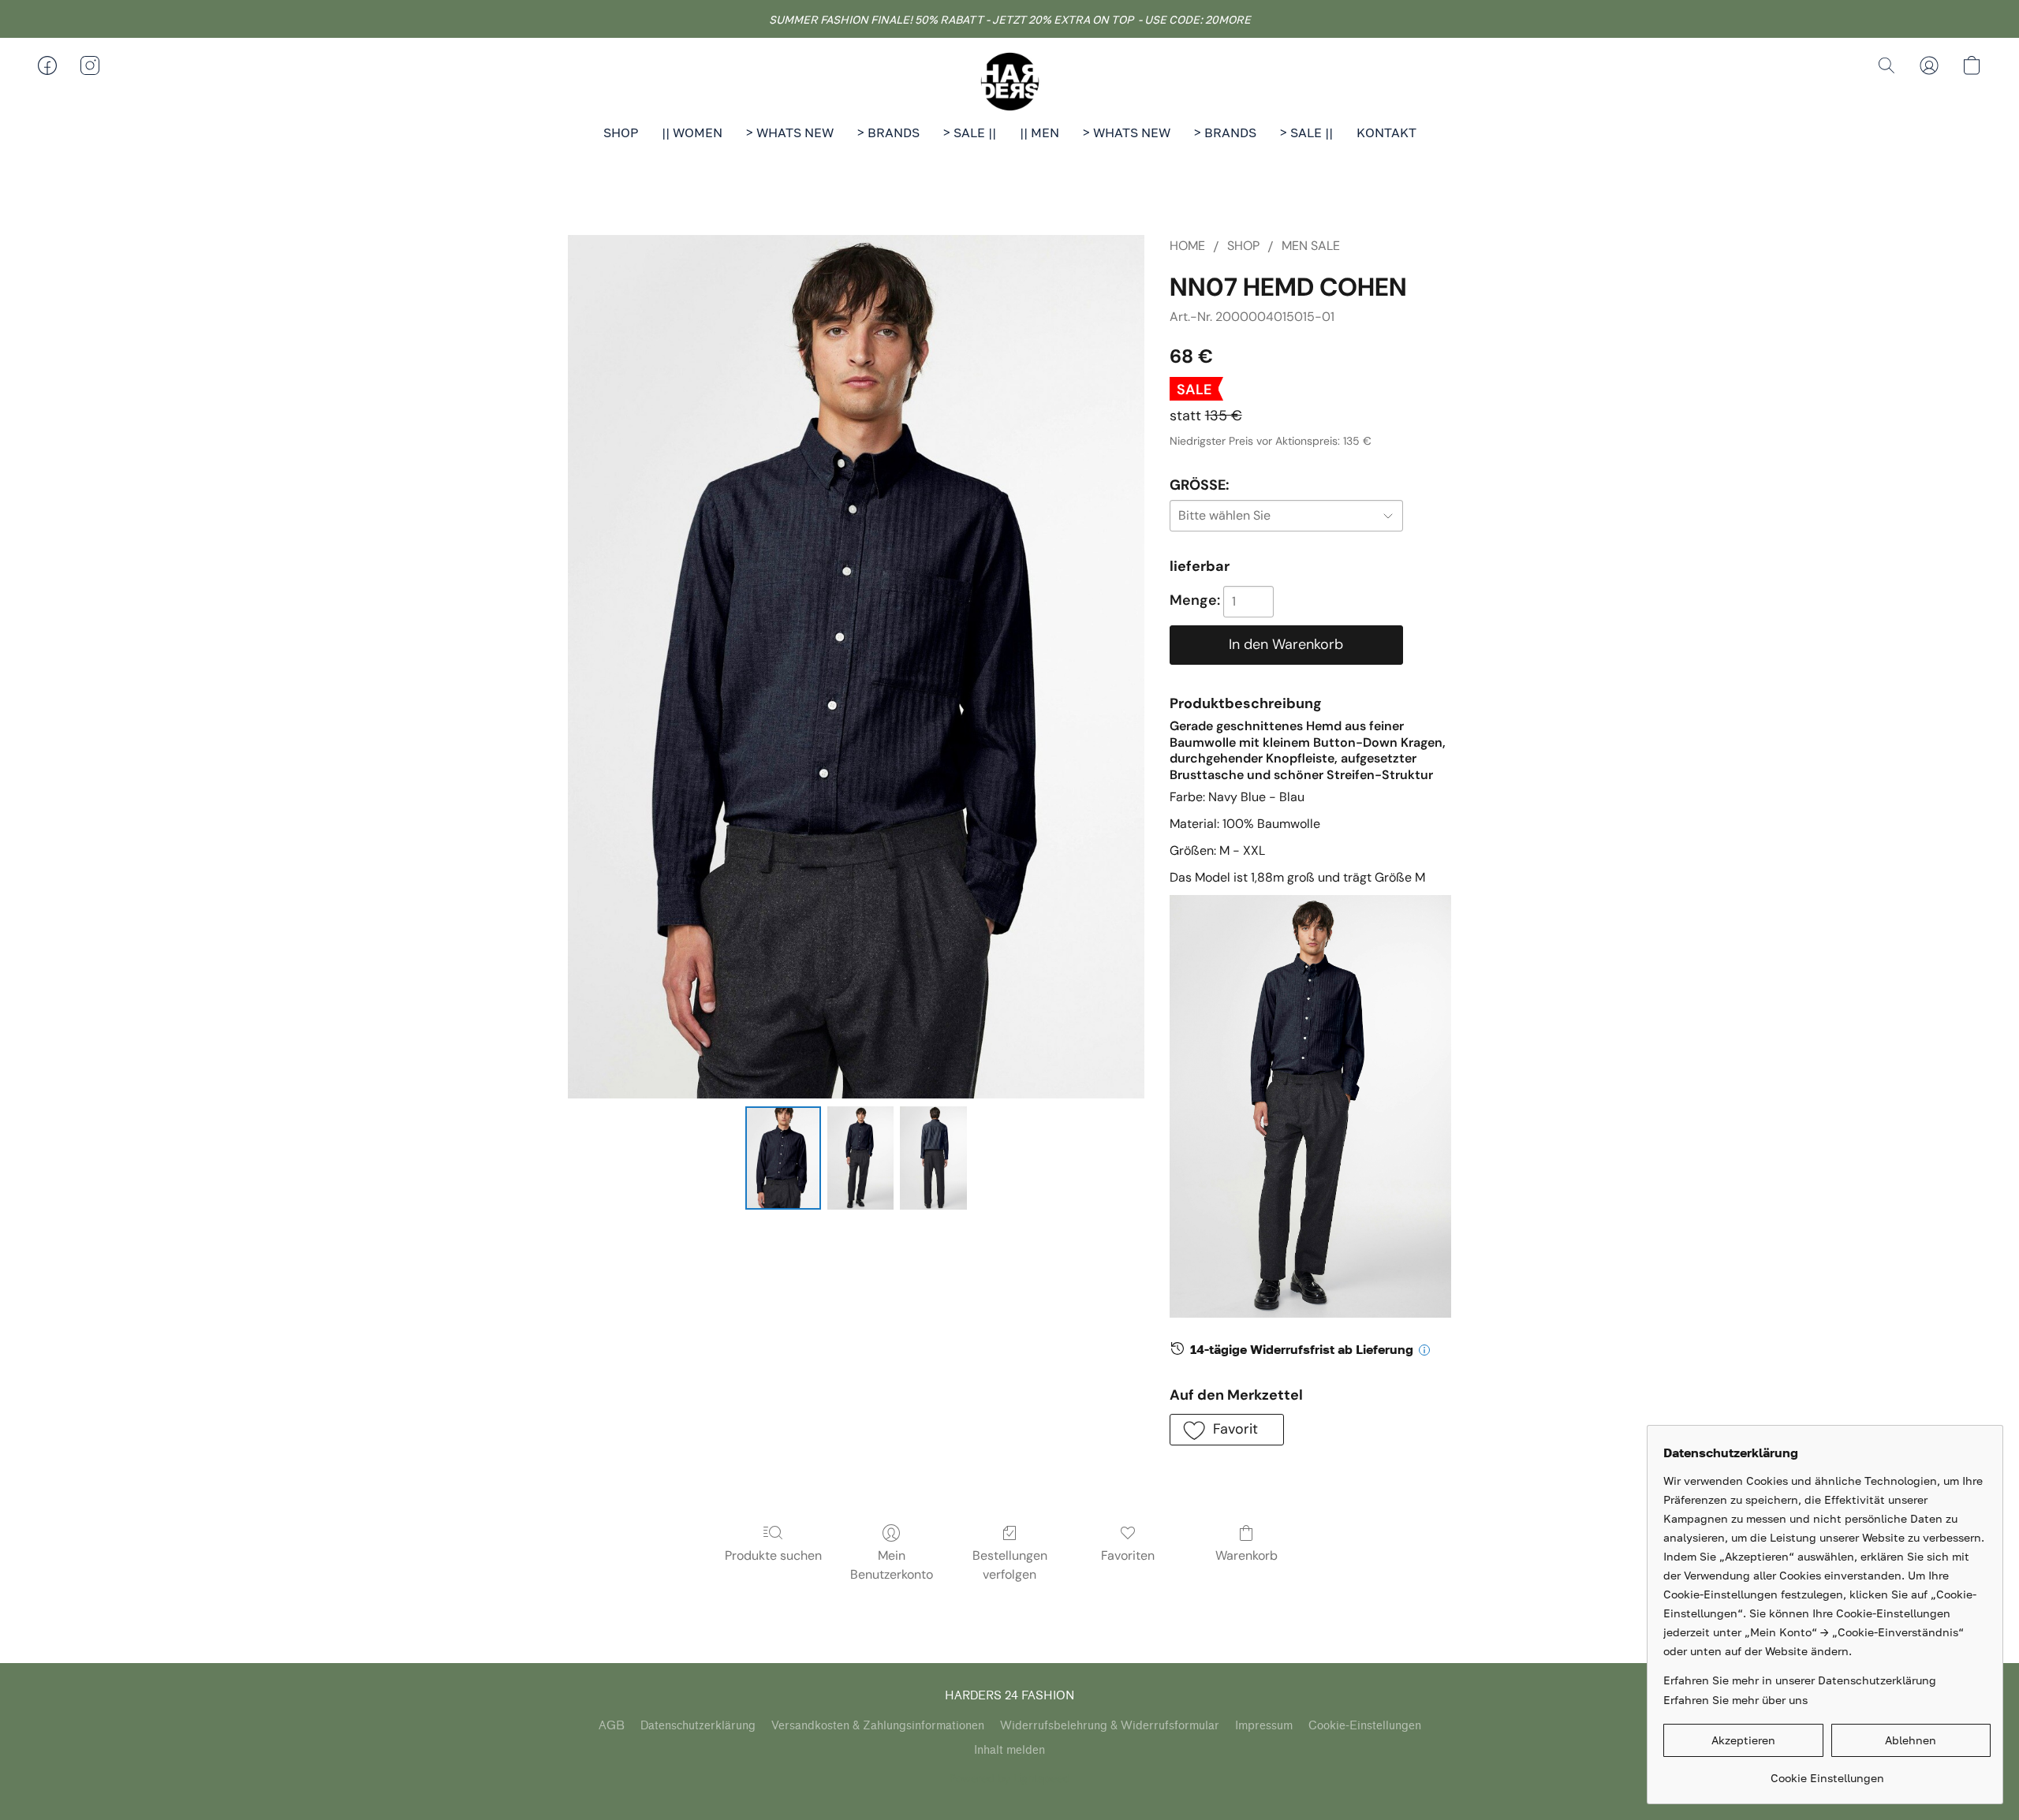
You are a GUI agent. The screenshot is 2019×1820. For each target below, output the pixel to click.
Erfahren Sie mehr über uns (1735, 1700)
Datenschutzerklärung (698, 1726)
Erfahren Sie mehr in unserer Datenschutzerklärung (1800, 1680)
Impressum (1264, 1726)
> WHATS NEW (790, 132)
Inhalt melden (1009, 1750)
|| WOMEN (692, 132)
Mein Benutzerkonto (892, 1565)
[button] (1009, 81)
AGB (612, 1726)
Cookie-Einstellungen (1365, 1726)
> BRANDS (888, 132)
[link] (1827, 1772)
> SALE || (970, 132)
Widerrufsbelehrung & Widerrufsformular (1110, 1726)
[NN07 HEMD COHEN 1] (860, 1158)
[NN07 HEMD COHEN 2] (933, 1158)
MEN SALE (1311, 246)
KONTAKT (1386, 132)
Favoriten (1128, 1555)
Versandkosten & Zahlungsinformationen (878, 1726)
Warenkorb (1246, 1555)
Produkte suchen (773, 1555)
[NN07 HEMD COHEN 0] (783, 1158)
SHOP (621, 132)
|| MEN (1039, 132)
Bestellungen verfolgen (1010, 1565)
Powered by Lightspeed (1010, 1778)
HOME (1187, 246)
